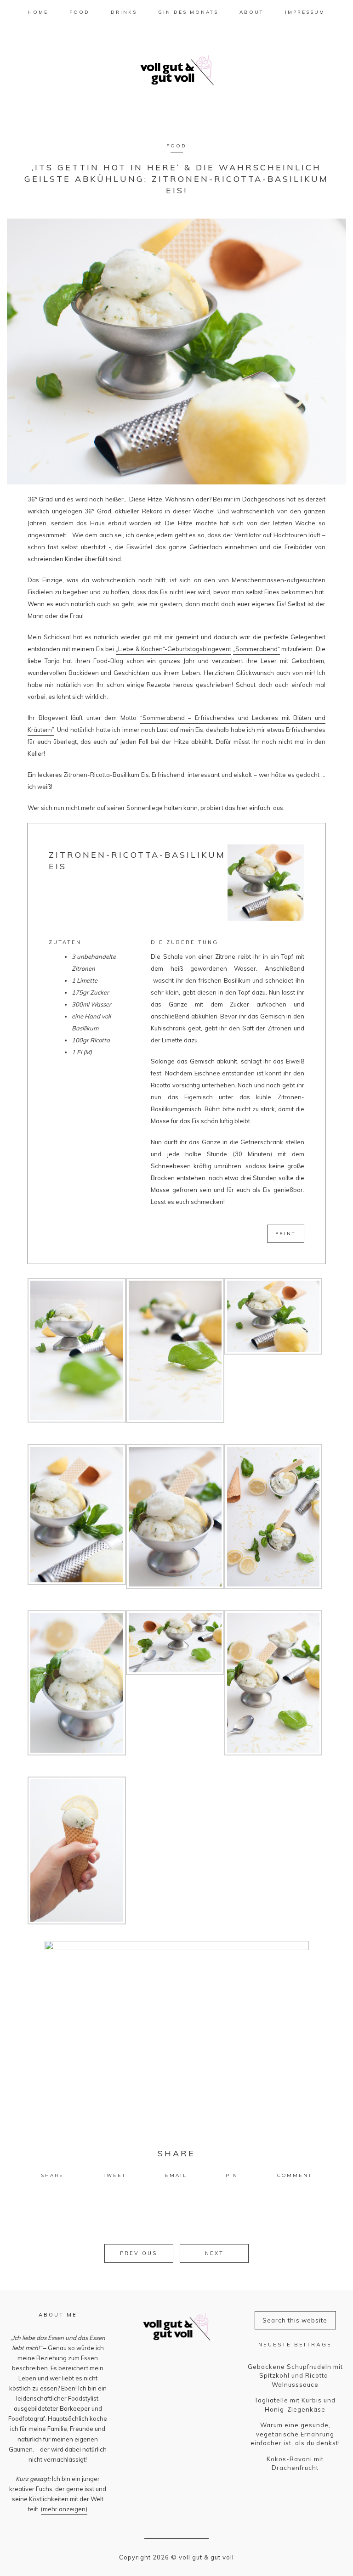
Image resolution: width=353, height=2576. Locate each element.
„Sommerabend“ (256, 649)
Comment (295, 2175)
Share (52, 2175)
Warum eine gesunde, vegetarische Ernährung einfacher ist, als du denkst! (295, 2434)
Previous (139, 2253)
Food (176, 146)
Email (176, 2175)
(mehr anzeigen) (64, 2509)
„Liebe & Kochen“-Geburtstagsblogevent (174, 649)
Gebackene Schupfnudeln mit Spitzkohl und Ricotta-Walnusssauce (295, 2376)
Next (214, 2253)
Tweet (114, 2175)
